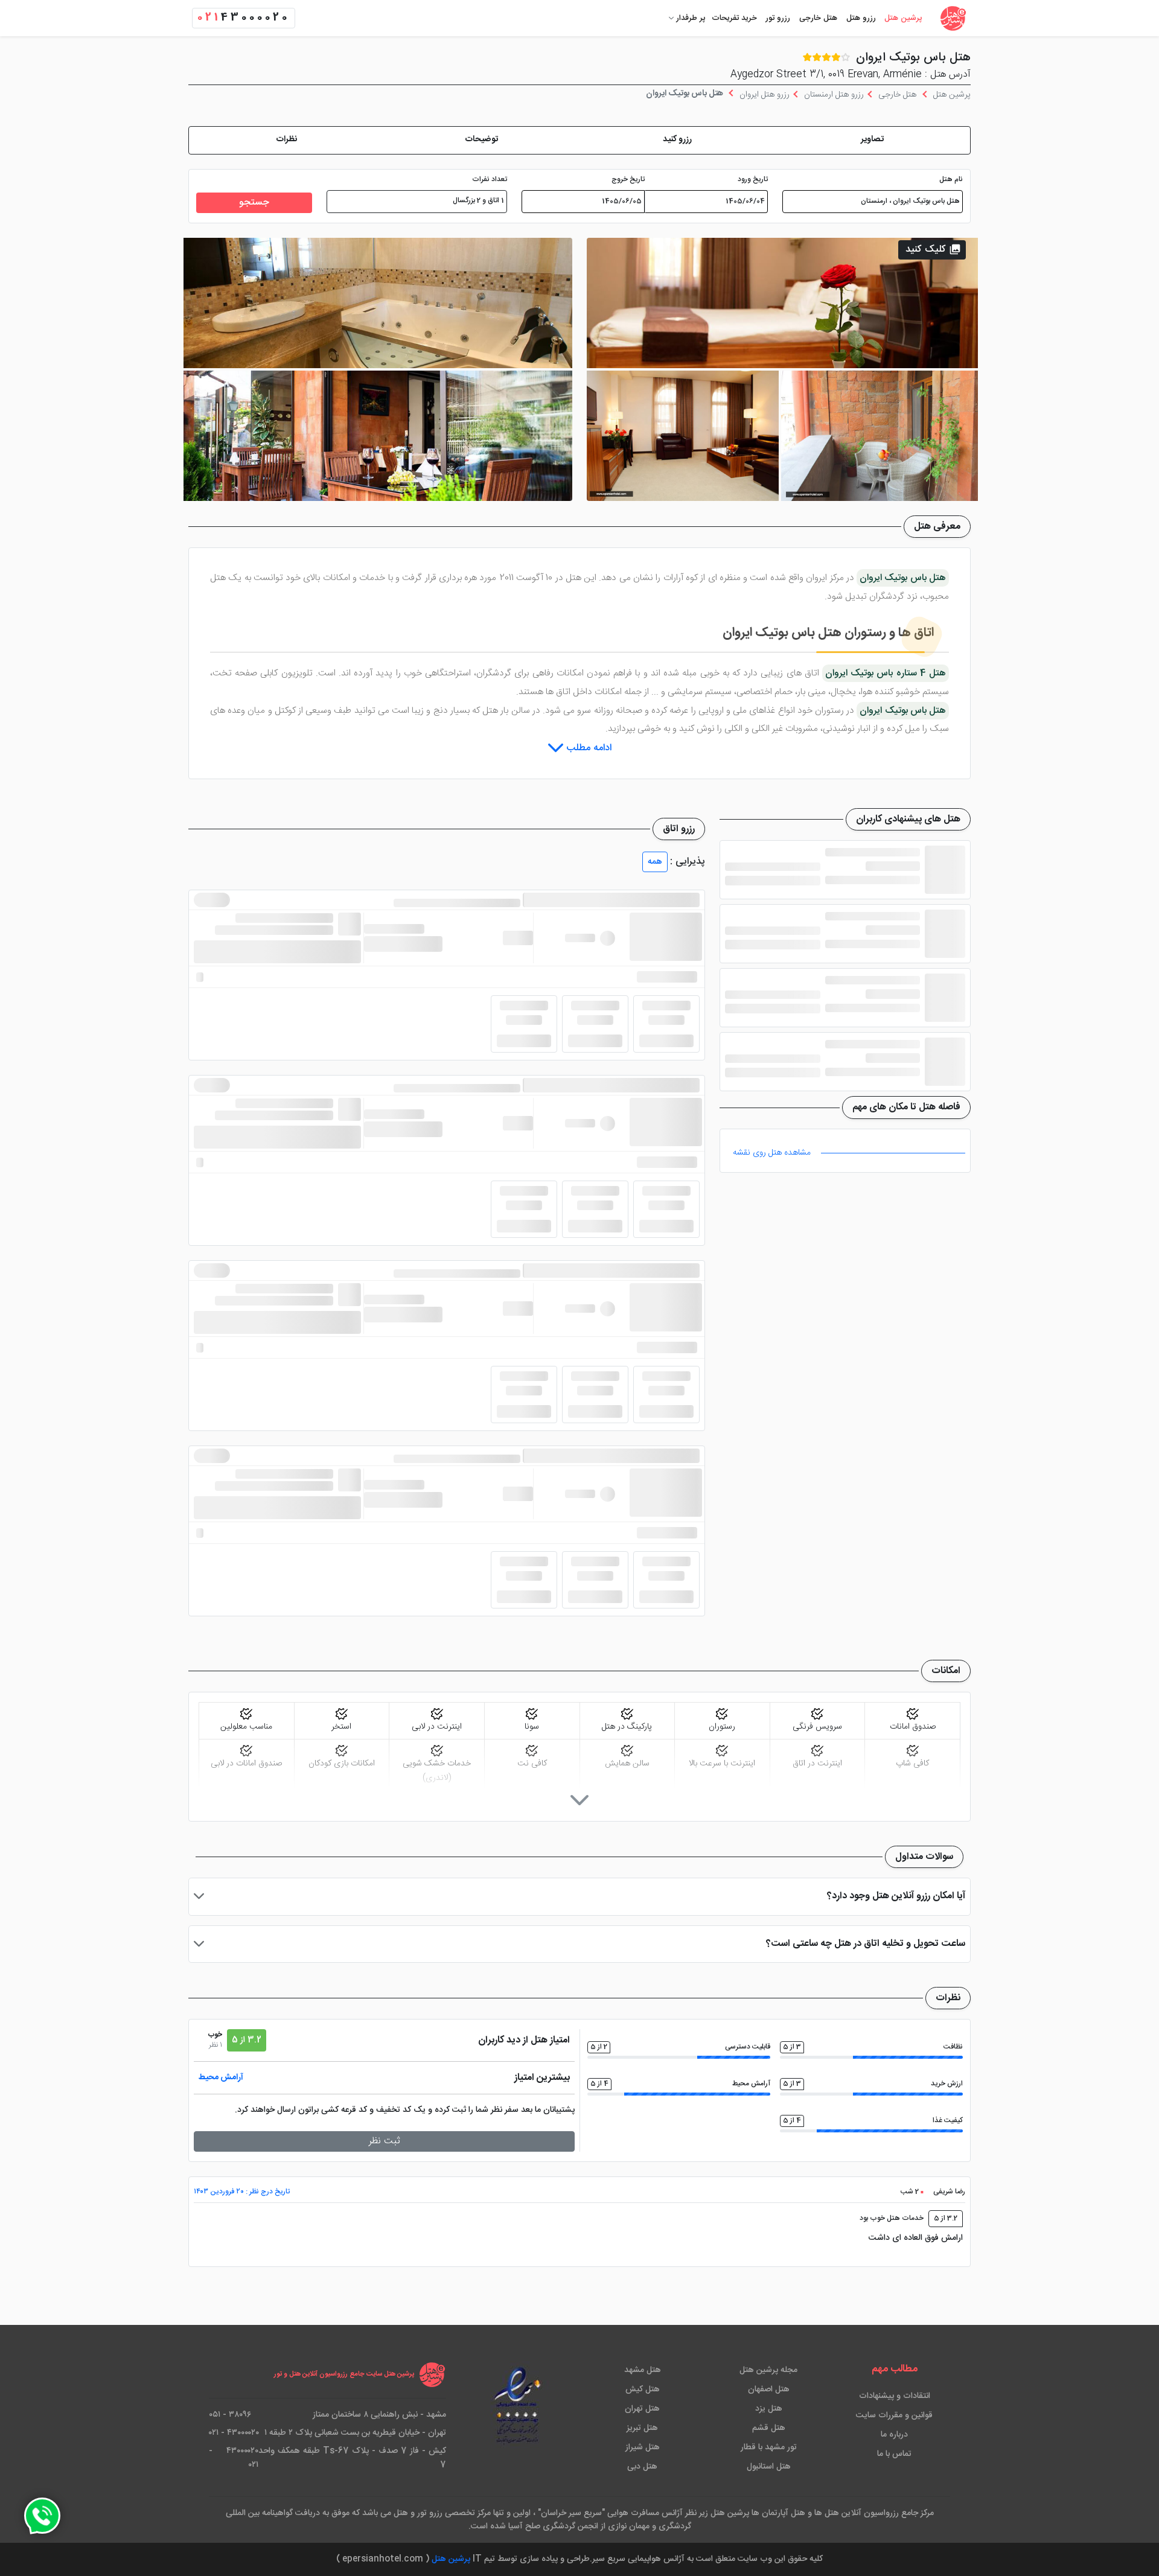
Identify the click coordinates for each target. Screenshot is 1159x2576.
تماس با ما (894, 2454)
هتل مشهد (643, 2370)
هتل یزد (769, 2409)
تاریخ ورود (753, 180)
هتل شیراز (643, 2447)
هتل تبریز (642, 2428)
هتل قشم (769, 2428)
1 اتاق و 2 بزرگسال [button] (478, 201)
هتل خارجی (818, 18)
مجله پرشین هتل (768, 2370)
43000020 (244, 18)
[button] (873, 140)
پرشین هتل (903, 18)
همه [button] (655, 862)
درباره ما (894, 2435)
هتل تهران (642, 2409)
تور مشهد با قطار (769, 2447)
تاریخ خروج (628, 180)
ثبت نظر (385, 2141)
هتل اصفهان (769, 2389)
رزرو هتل (861, 18)
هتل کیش (643, 2389)
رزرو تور (778, 18)
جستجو (254, 202)
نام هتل (951, 180)
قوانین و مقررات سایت (894, 2415)
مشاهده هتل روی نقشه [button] (772, 1153)
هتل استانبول (769, 2467)
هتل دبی (642, 2467)
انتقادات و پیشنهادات (895, 2396)
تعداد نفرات (490, 180)
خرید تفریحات (734, 18)
